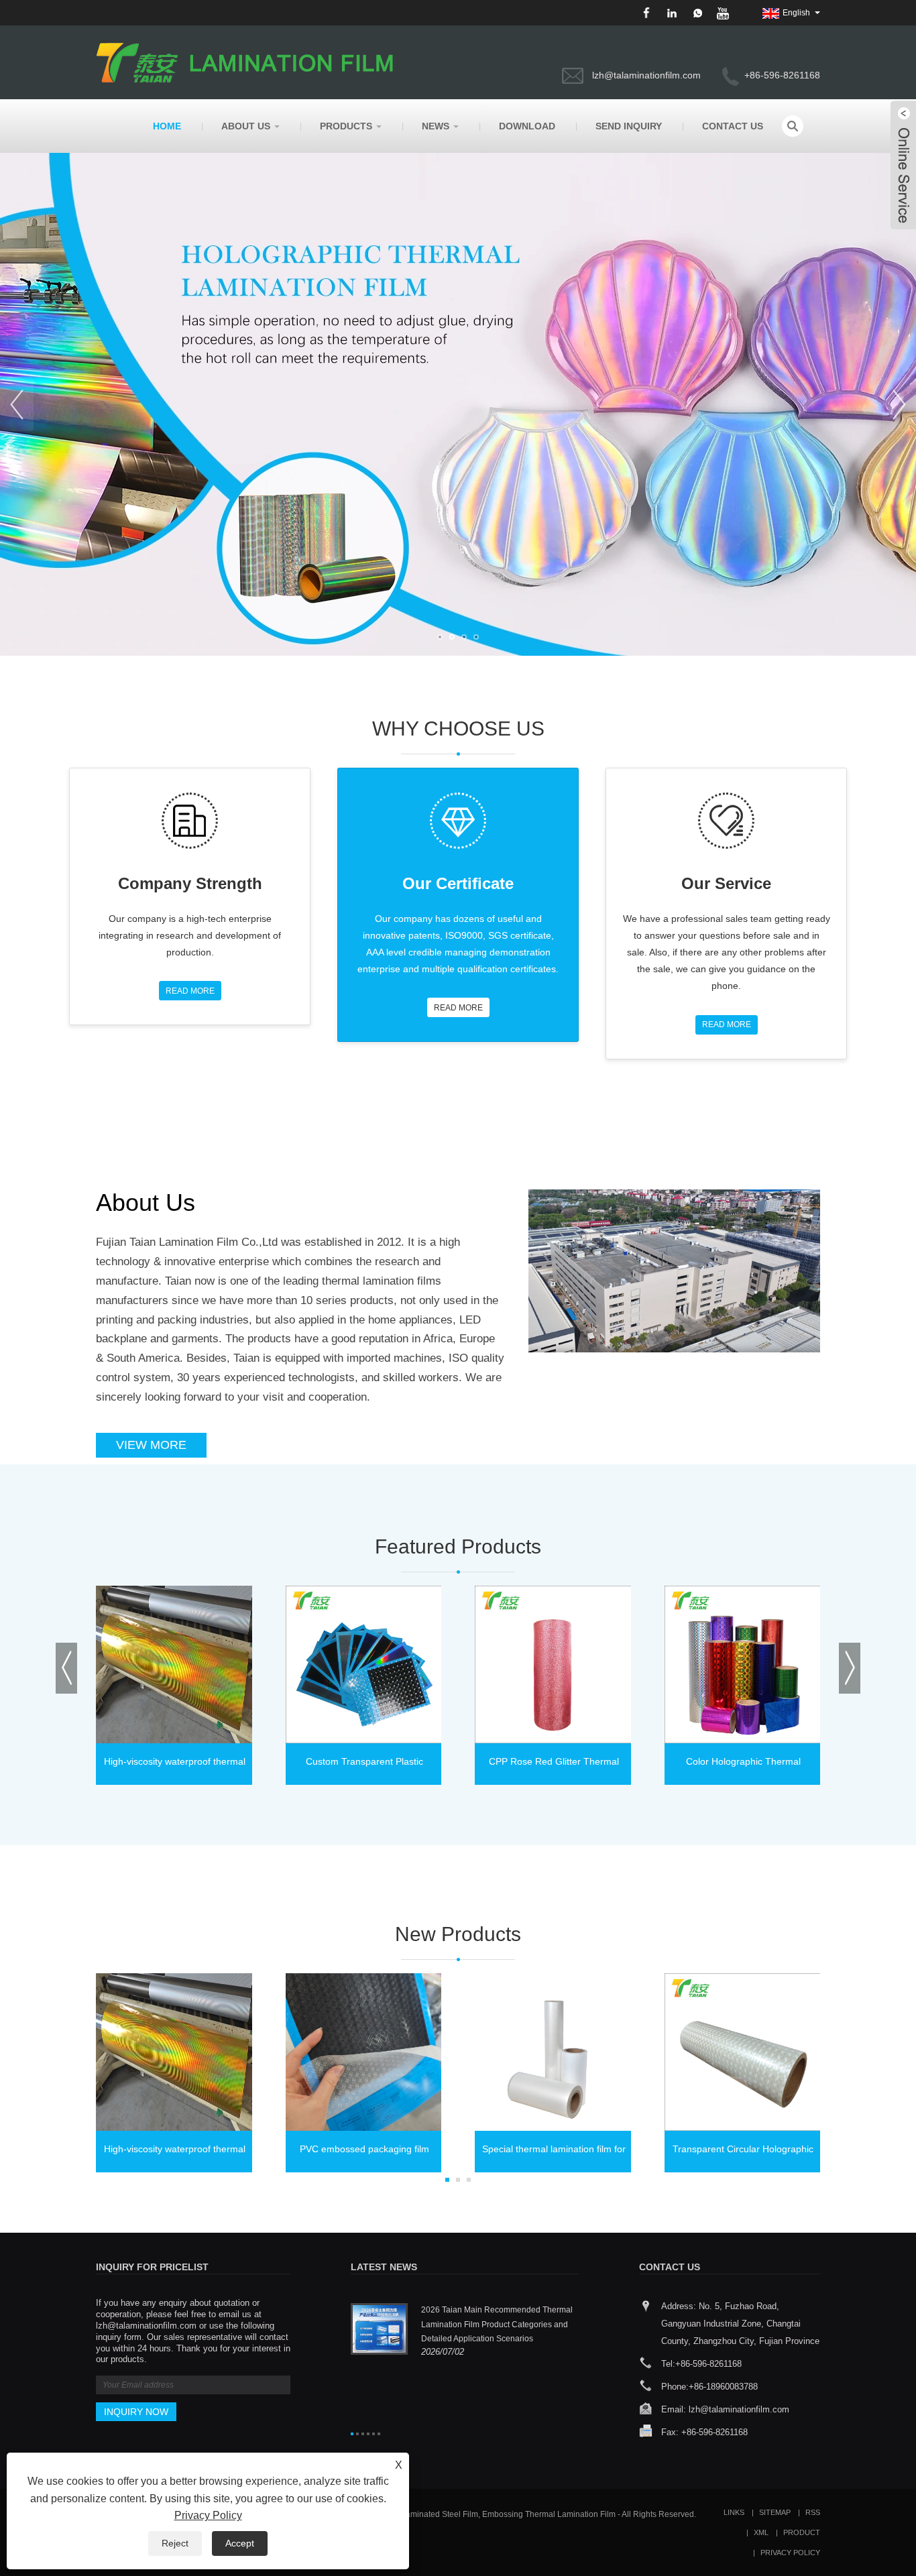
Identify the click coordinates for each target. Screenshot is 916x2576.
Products (346, 126)
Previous (17, 404)
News (436, 126)
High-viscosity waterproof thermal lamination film (175, 1765)
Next (899, 404)
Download (527, 126)
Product (802, 2532)
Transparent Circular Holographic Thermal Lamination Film (743, 2153)
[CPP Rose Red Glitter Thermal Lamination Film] (554, 1664)
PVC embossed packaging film (364, 2149)
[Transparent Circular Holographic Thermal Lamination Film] (743, 2052)
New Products (458, 1934)
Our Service (726, 883)
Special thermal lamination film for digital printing (554, 2153)
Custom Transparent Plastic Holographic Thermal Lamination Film (364, 1765)
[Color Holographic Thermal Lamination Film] (743, 1664)
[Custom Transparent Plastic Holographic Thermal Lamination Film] (364, 1664)
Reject (175, 2543)
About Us (246, 126)
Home (167, 126)
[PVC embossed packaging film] (364, 2052)
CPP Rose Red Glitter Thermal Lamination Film (554, 1765)
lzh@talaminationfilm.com (646, 75)
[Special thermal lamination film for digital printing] (554, 2052)
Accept (240, 2543)
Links (734, 2512)
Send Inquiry (629, 126)
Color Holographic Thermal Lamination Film (743, 1765)
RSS (813, 2512)
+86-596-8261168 (708, 2364)
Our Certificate (458, 883)
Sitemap (775, 2512)
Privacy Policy (790, 2553)
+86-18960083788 (723, 2387)
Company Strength (190, 883)
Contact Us (733, 126)
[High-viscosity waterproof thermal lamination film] (175, 1664)
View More (151, 1445)
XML (761, 2532)
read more (190, 991)
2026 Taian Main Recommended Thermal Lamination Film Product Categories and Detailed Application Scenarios (497, 2324)
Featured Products (458, 1546)
